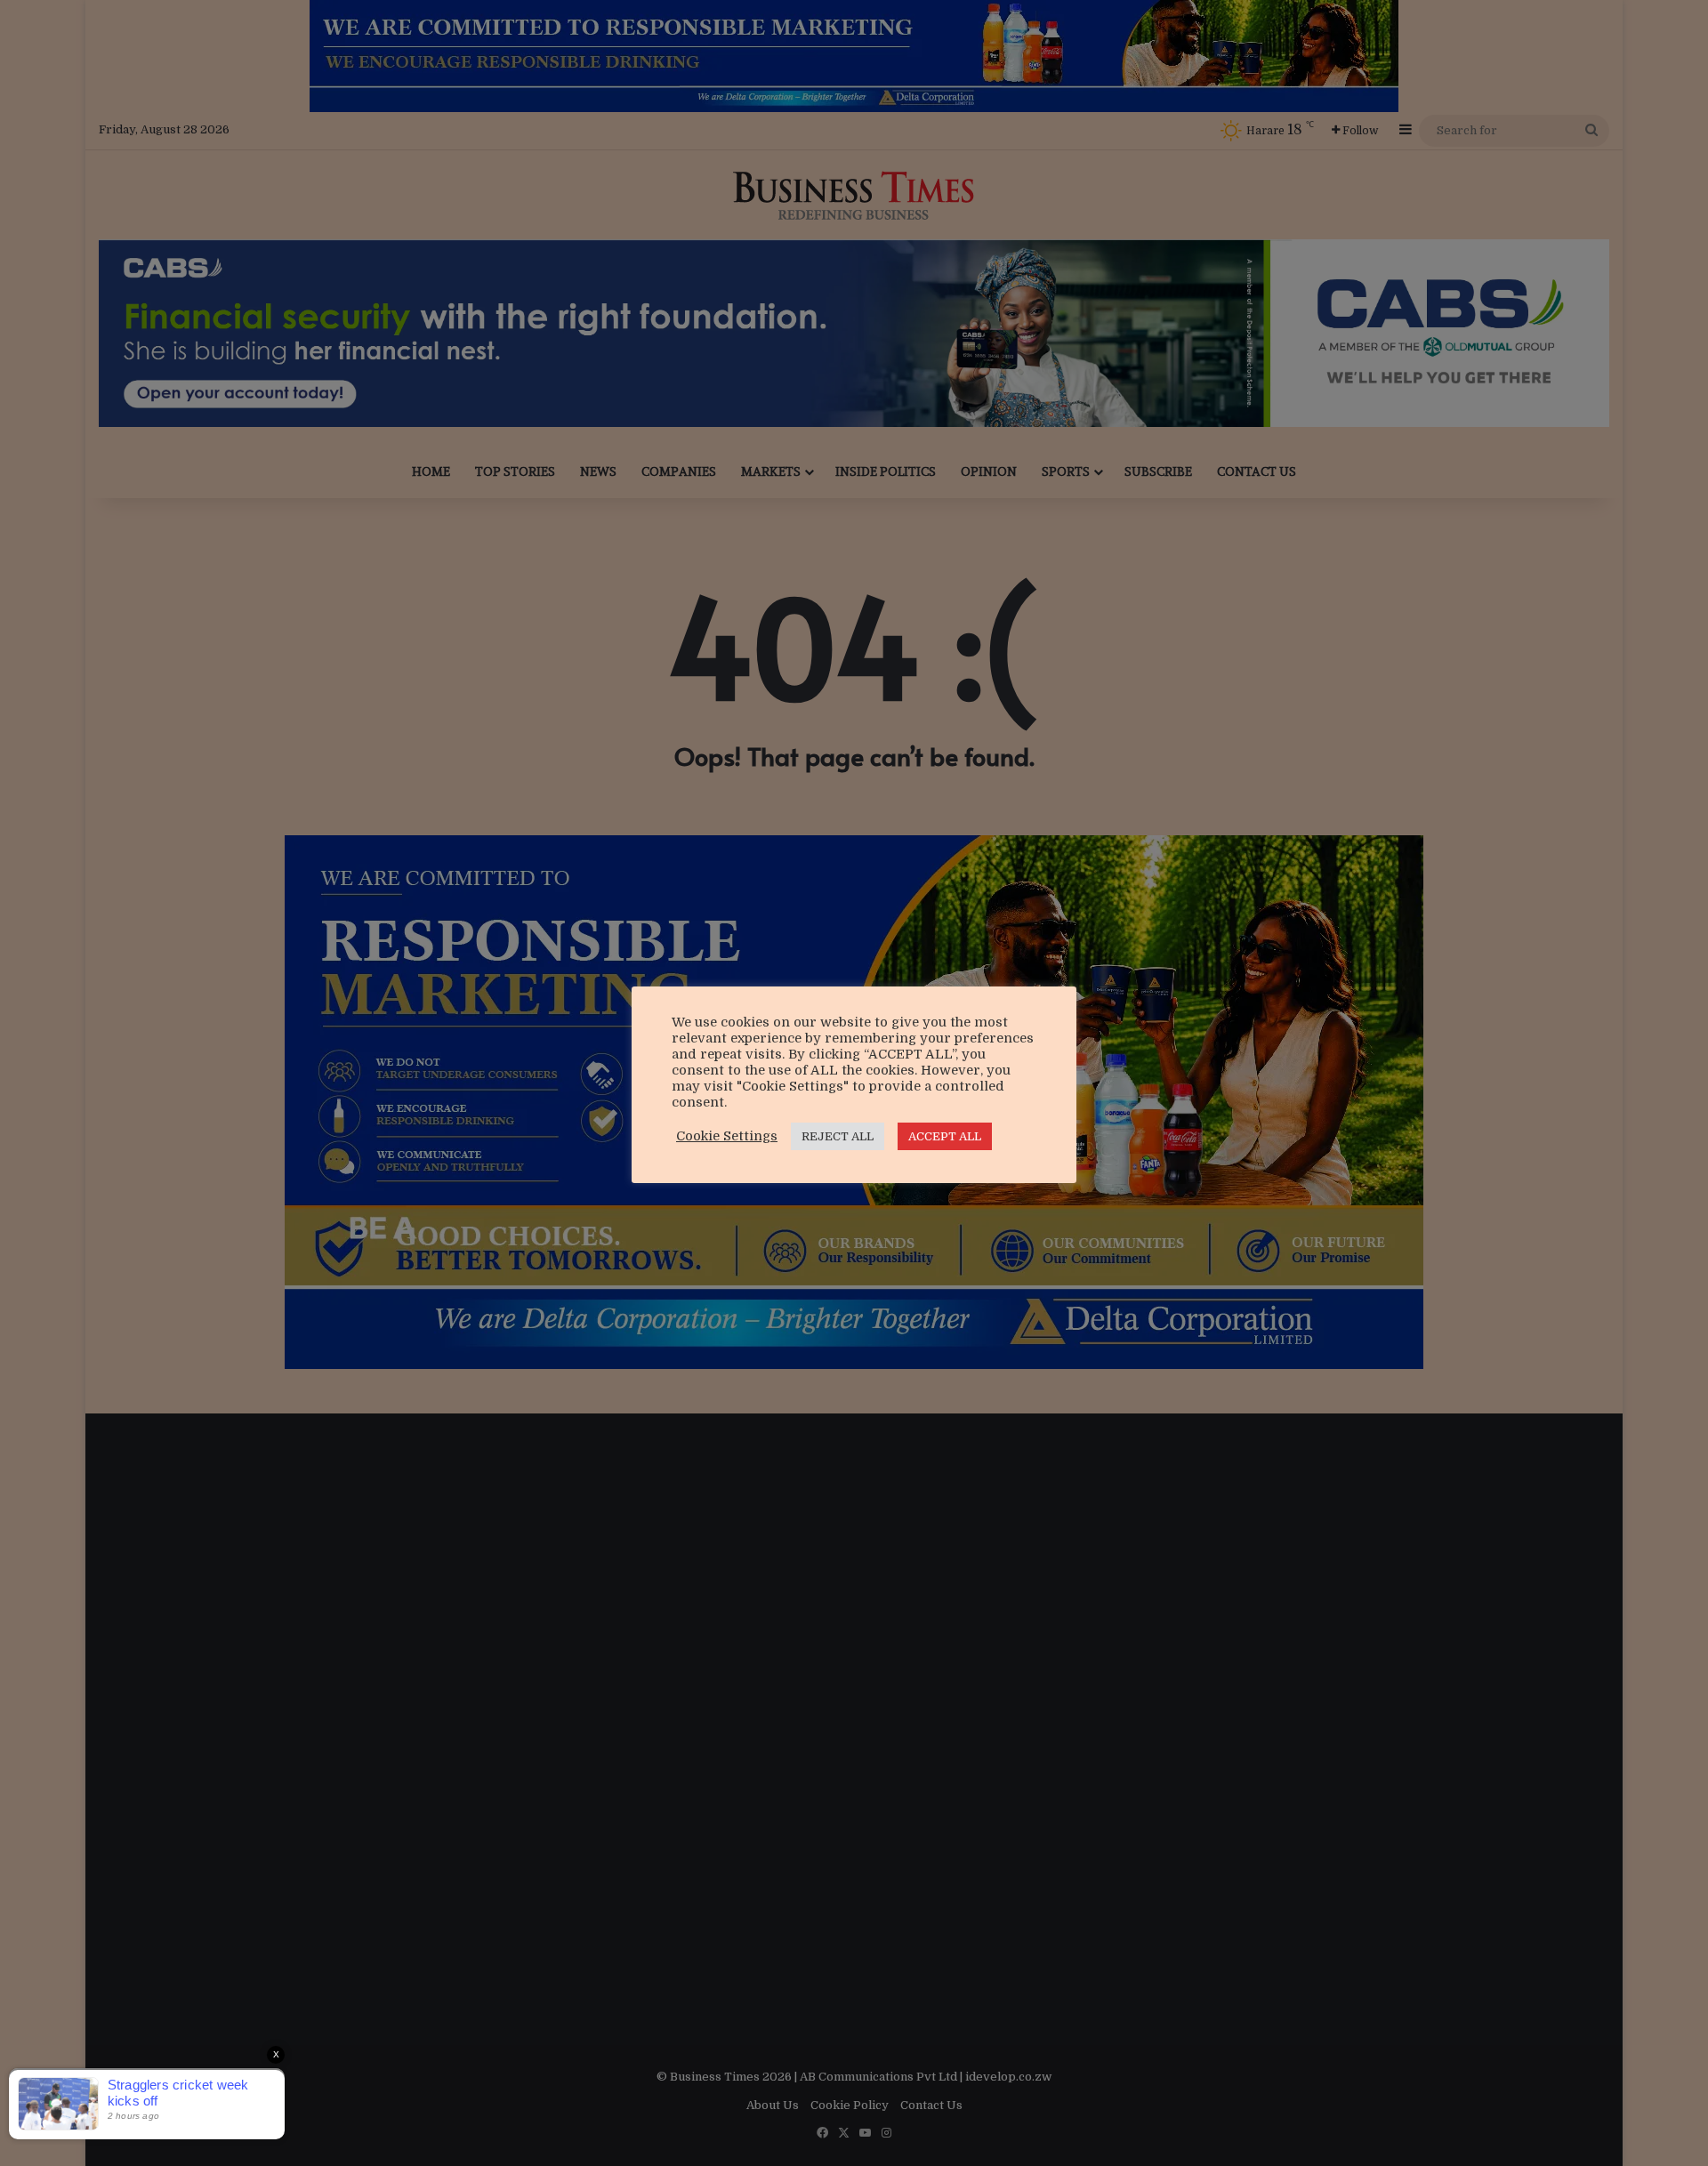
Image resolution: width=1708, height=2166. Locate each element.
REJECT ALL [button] (838, 1136)
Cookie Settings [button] (727, 1136)
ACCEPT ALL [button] (945, 1136)
